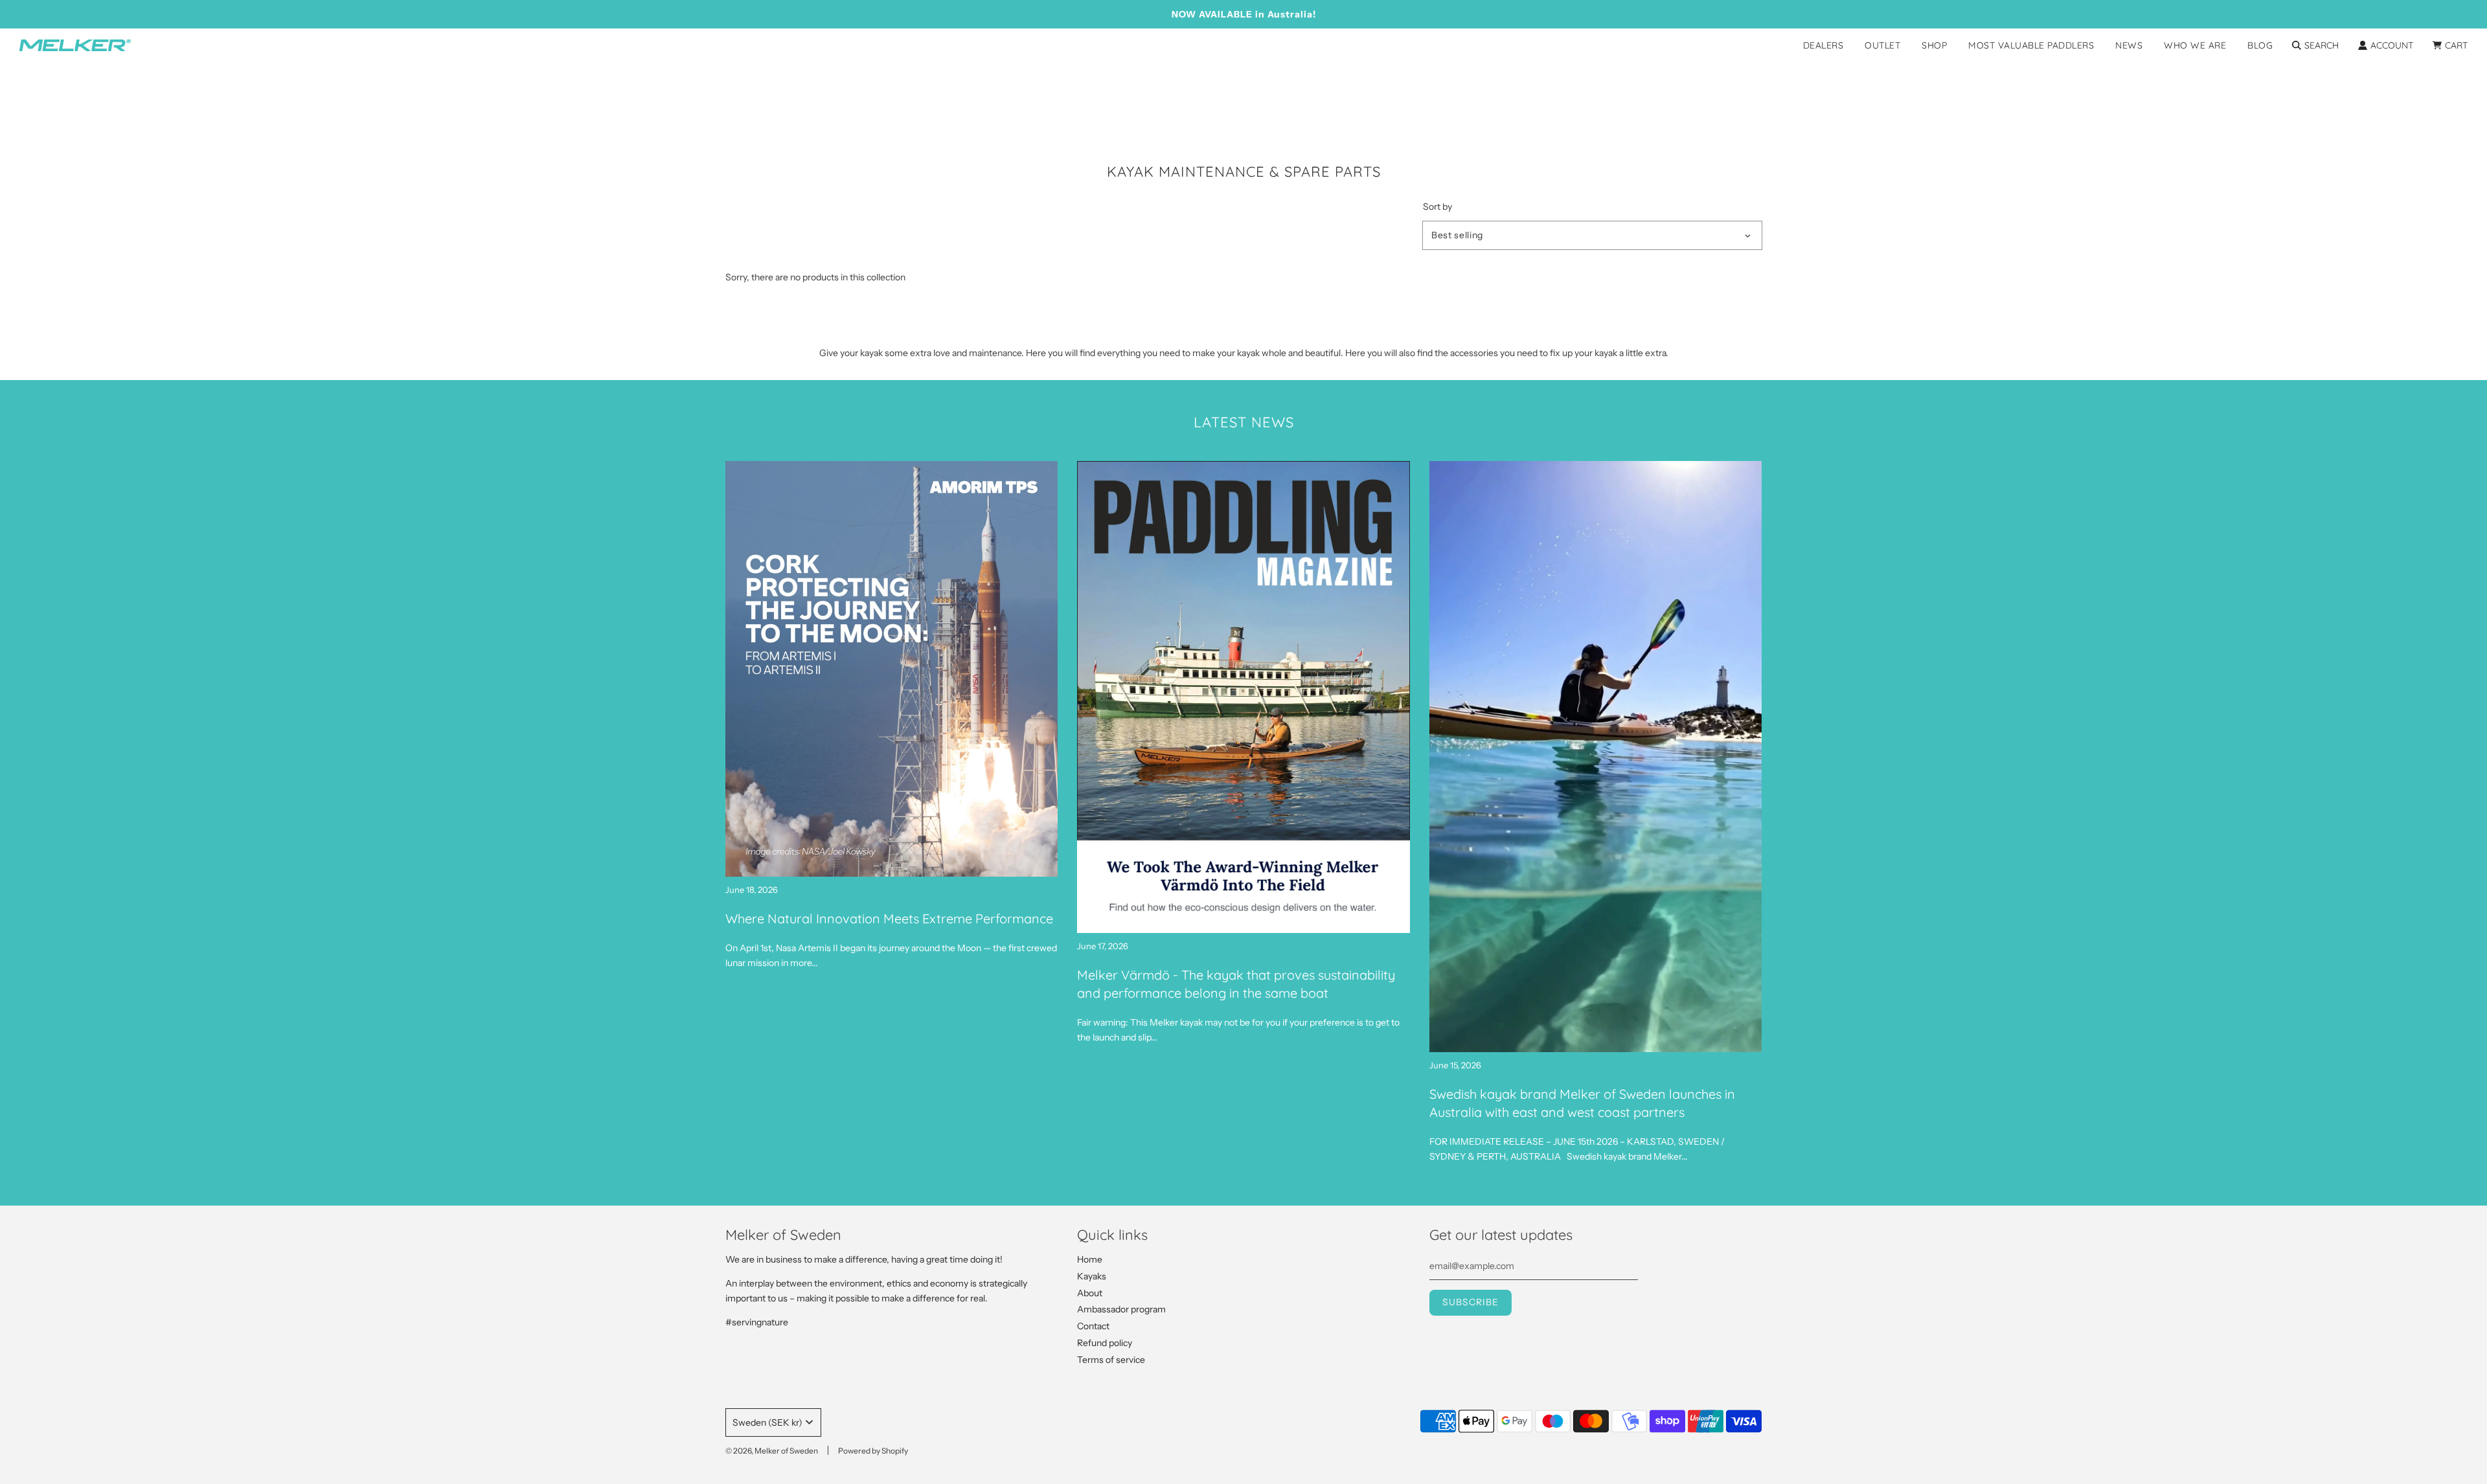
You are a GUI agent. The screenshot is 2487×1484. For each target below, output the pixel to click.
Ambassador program (1121, 1309)
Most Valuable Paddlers (2031, 45)
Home (1090, 1259)
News (2129, 45)
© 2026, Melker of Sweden (772, 1451)
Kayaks (1092, 1276)
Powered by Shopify (873, 1451)
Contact (1093, 1326)
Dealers (1823, 45)
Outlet (1882, 45)
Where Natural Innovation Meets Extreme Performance (889, 918)
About (1090, 1293)
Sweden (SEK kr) (767, 1422)
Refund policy (1105, 1343)
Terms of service (1111, 1360)
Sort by (1437, 207)
